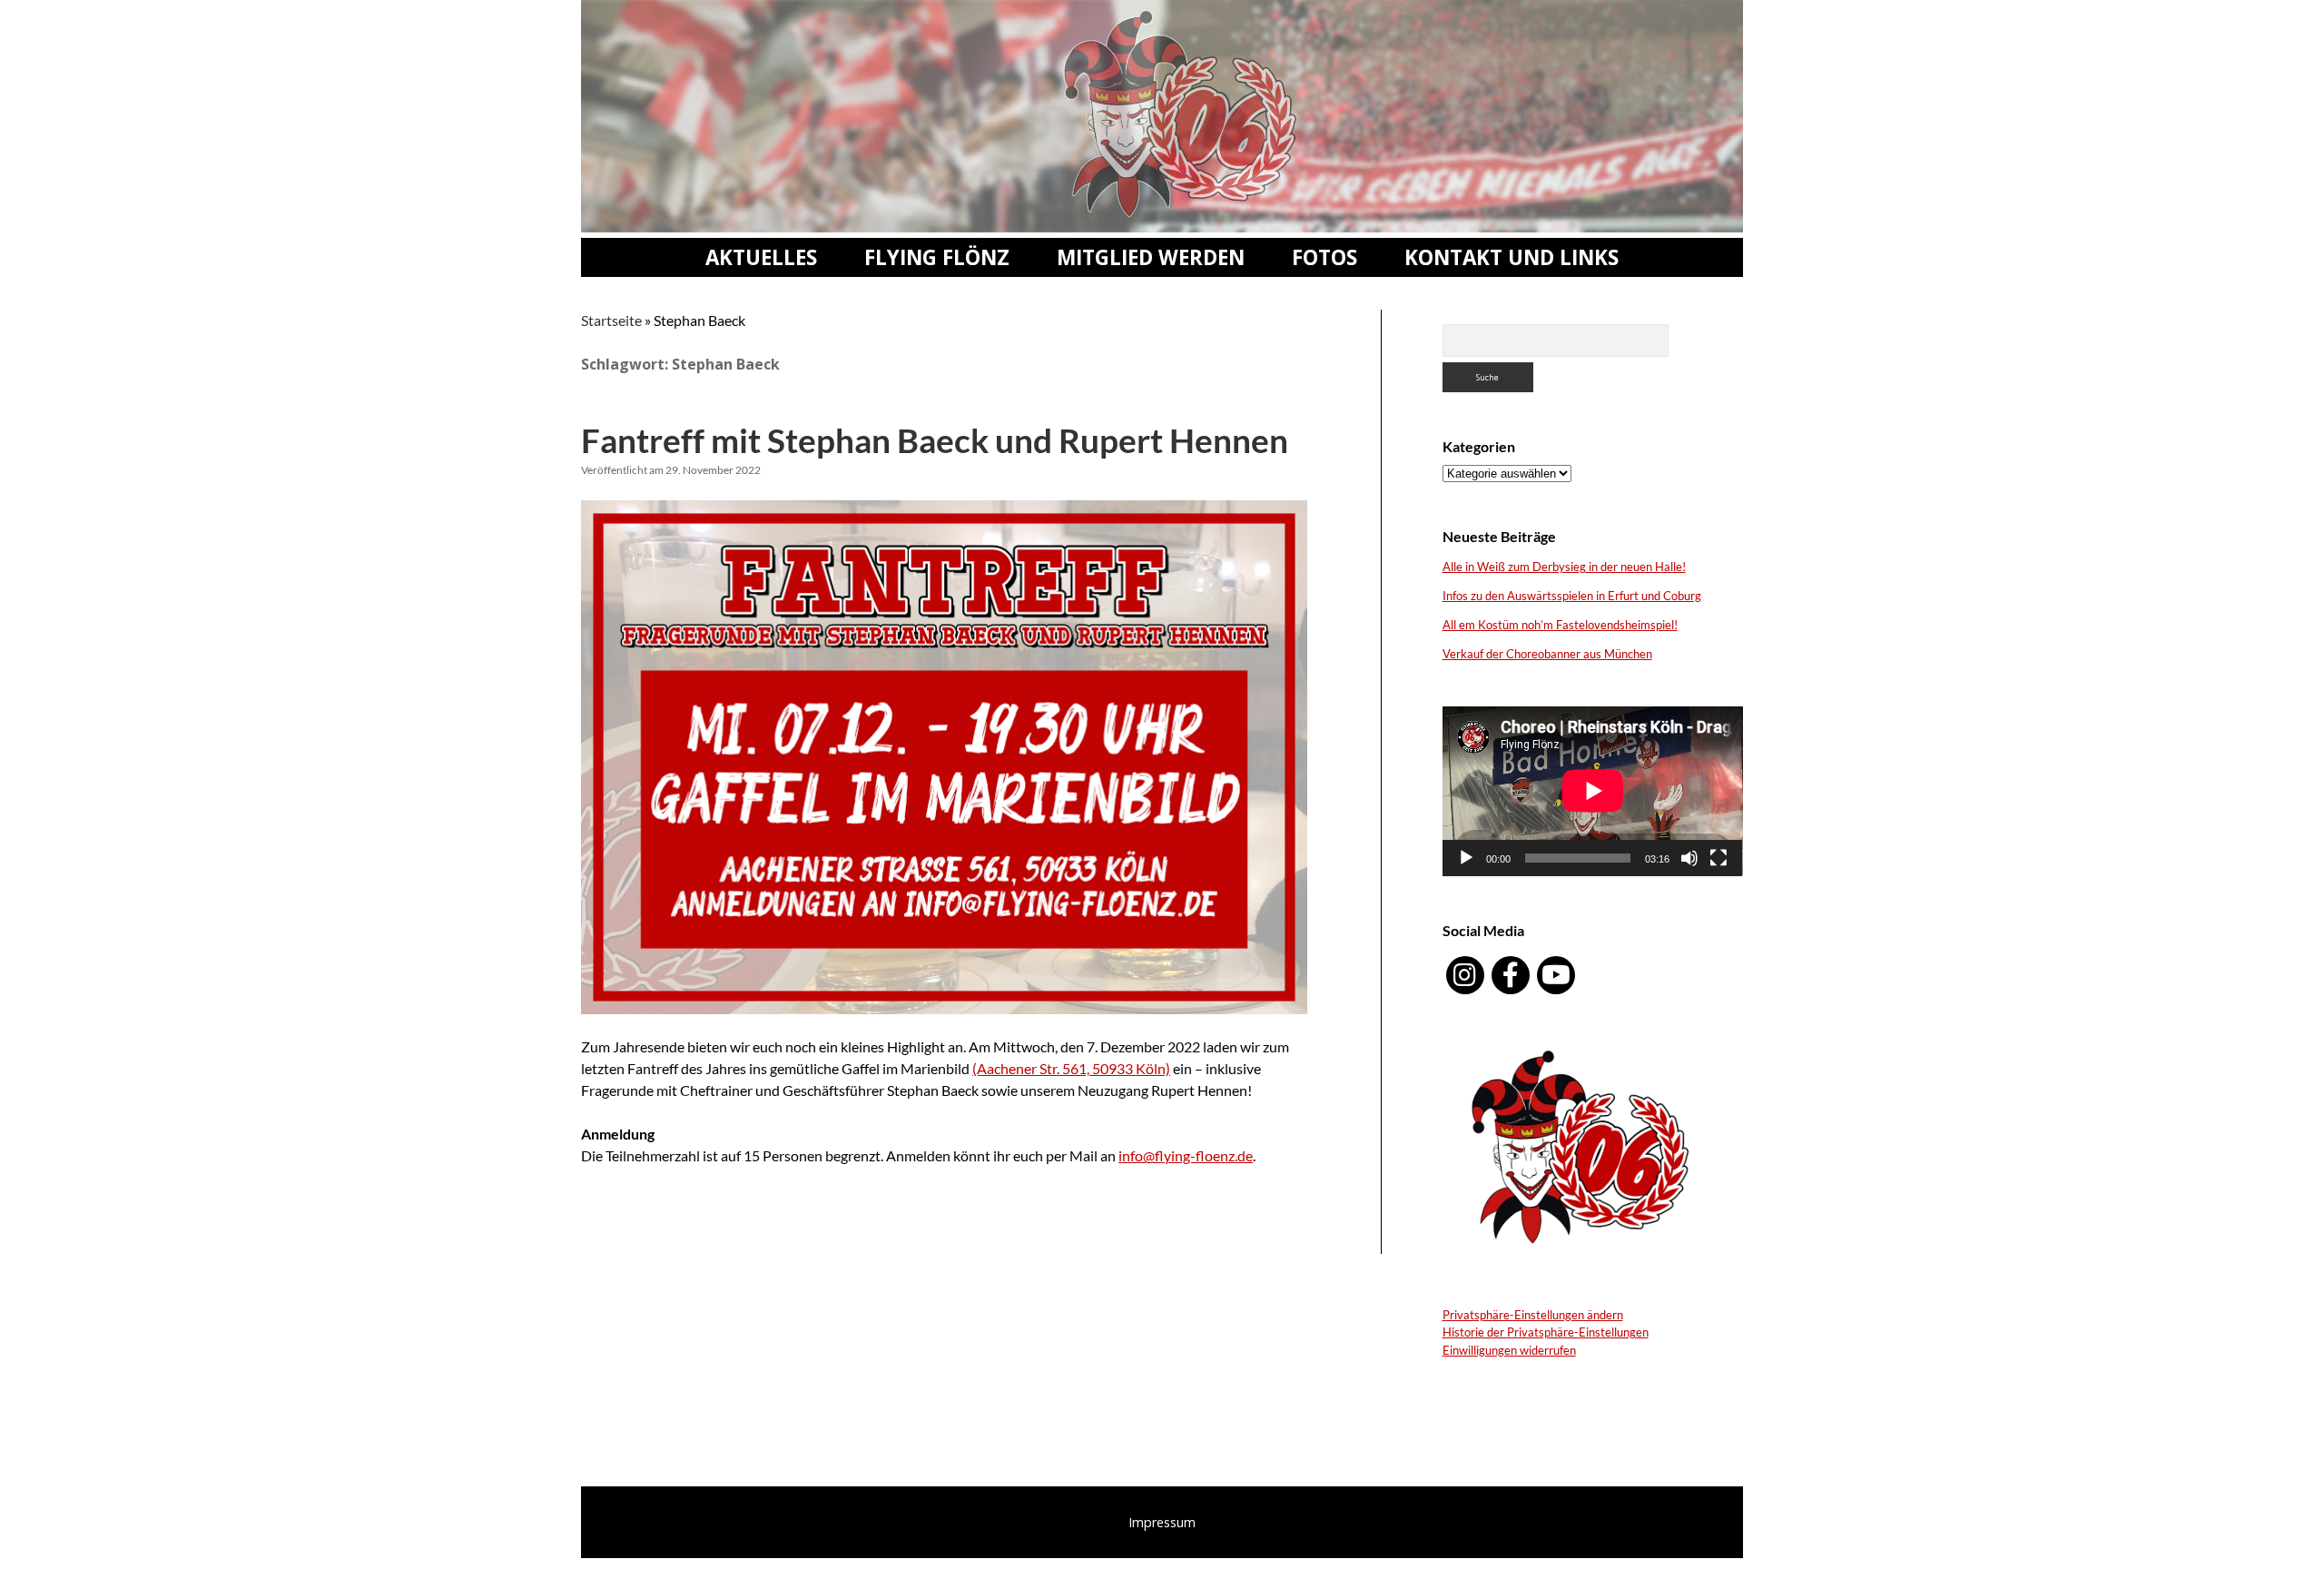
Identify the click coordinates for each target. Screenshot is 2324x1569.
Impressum (1162, 1522)
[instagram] (1465, 975)
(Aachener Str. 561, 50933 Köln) (1071, 1068)
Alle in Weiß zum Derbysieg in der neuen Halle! (1564, 567)
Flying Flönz (937, 257)
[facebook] (1511, 975)
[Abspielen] (1466, 858)
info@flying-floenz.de (1186, 1155)
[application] (1593, 791)
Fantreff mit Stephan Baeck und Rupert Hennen (935, 440)
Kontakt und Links (1512, 257)
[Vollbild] (1718, 858)
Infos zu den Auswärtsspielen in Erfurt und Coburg (1572, 596)
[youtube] (1556, 975)
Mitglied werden (1151, 257)
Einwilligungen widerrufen (1509, 1350)
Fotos (1324, 257)
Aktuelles (761, 257)
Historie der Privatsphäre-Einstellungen (1546, 1332)
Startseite (611, 320)
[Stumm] (1689, 858)
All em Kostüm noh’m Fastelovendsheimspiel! (1560, 625)
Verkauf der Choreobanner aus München (1547, 654)
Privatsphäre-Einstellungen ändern (1533, 1315)
